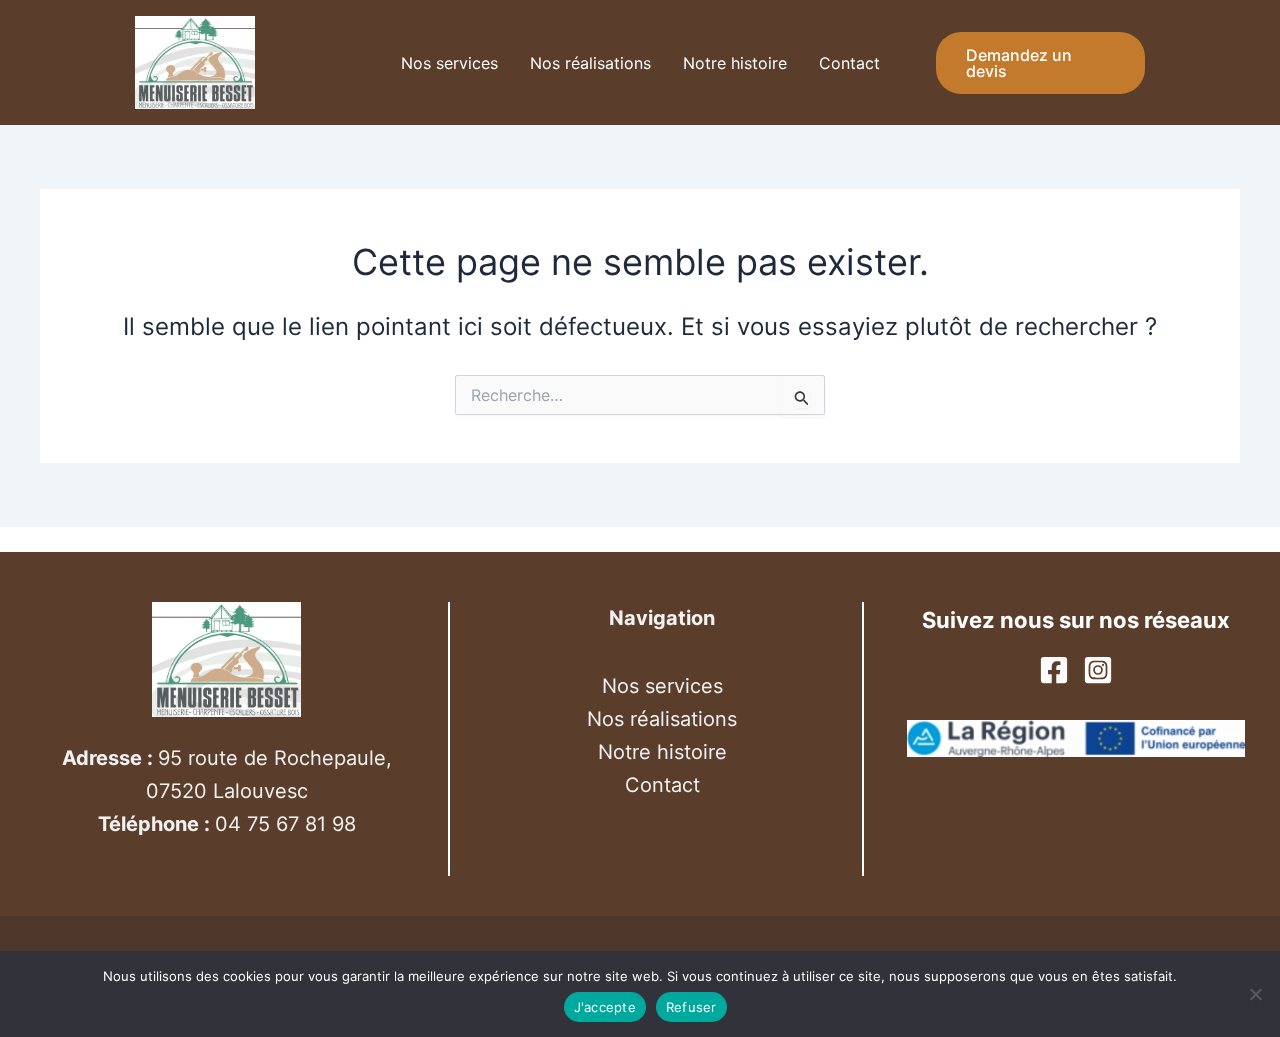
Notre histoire (735, 63)
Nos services (449, 63)
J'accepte (605, 1007)
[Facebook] (1054, 670)
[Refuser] (1255, 994)
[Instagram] (1098, 670)
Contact (849, 63)
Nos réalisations (590, 63)
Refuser (691, 1007)
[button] (1091, 63)
